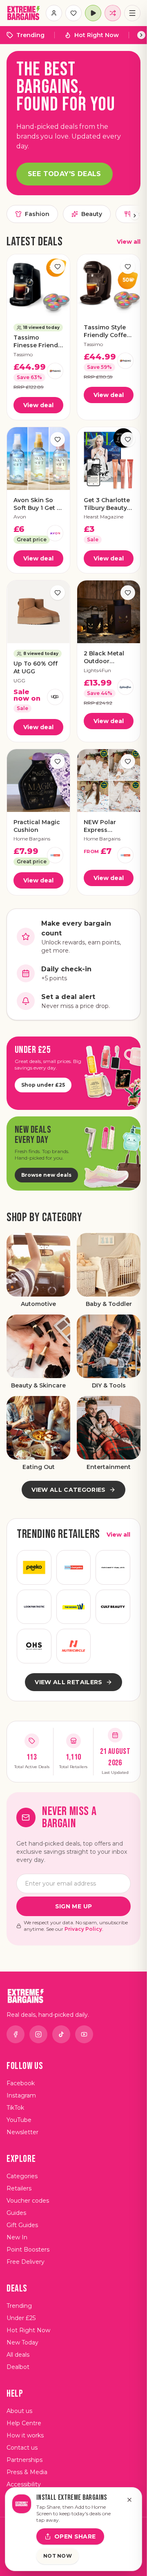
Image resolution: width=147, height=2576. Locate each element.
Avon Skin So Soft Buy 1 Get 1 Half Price (36, 504)
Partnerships (24, 2460)
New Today (22, 2342)
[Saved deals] (73, 13)
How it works (25, 2435)
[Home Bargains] (55, 855)
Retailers (19, 2188)
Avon (20, 517)
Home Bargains (32, 839)
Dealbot (18, 2367)
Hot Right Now (97, 35)
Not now (58, 2556)
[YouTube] (84, 2034)
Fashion (37, 214)
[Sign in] (54, 13)
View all (129, 242)
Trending (30, 35)
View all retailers (68, 1682)
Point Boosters (28, 2250)
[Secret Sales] (113, 1567)
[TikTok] (61, 2034)
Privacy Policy (83, 1929)
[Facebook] (16, 2034)
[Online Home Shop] (34, 1646)
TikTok (15, 2108)
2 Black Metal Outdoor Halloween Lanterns (104, 658)
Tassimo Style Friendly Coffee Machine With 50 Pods (107, 332)
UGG (19, 680)
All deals (18, 2355)
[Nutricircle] (74, 1646)
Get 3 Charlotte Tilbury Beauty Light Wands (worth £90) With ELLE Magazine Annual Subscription (107, 504)
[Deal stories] (93, 13)
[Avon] (55, 533)
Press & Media (27, 2472)
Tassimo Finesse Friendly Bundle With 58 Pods (38, 342)
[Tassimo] (55, 371)
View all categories (69, 1490)
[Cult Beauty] (113, 1607)
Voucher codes (28, 2201)
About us (19, 2411)
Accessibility (24, 2484)
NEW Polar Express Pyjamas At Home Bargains (107, 826)
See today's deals (65, 174)
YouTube (19, 2120)
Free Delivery (26, 2262)
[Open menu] (132, 13)
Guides (16, 2213)
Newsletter (22, 2132)
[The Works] (74, 1607)
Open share (75, 2536)
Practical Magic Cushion (37, 826)
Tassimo (23, 354)
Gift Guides (22, 2225)
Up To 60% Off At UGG (36, 667)
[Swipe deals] (113, 13)
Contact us (22, 2448)
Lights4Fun (97, 670)
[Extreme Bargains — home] (24, 13)
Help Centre (24, 2423)
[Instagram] (38, 2034)
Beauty (92, 214)
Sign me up (74, 1906)
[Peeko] (34, 1567)
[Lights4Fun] (125, 687)
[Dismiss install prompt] (129, 2500)
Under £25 (21, 2318)
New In (17, 2237)
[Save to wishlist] (58, 267)
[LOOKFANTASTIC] (34, 1607)
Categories (22, 2176)
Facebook (21, 2083)
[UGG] (55, 697)
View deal (38, 405)
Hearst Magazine (104, 517)
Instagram (21, 2095)
